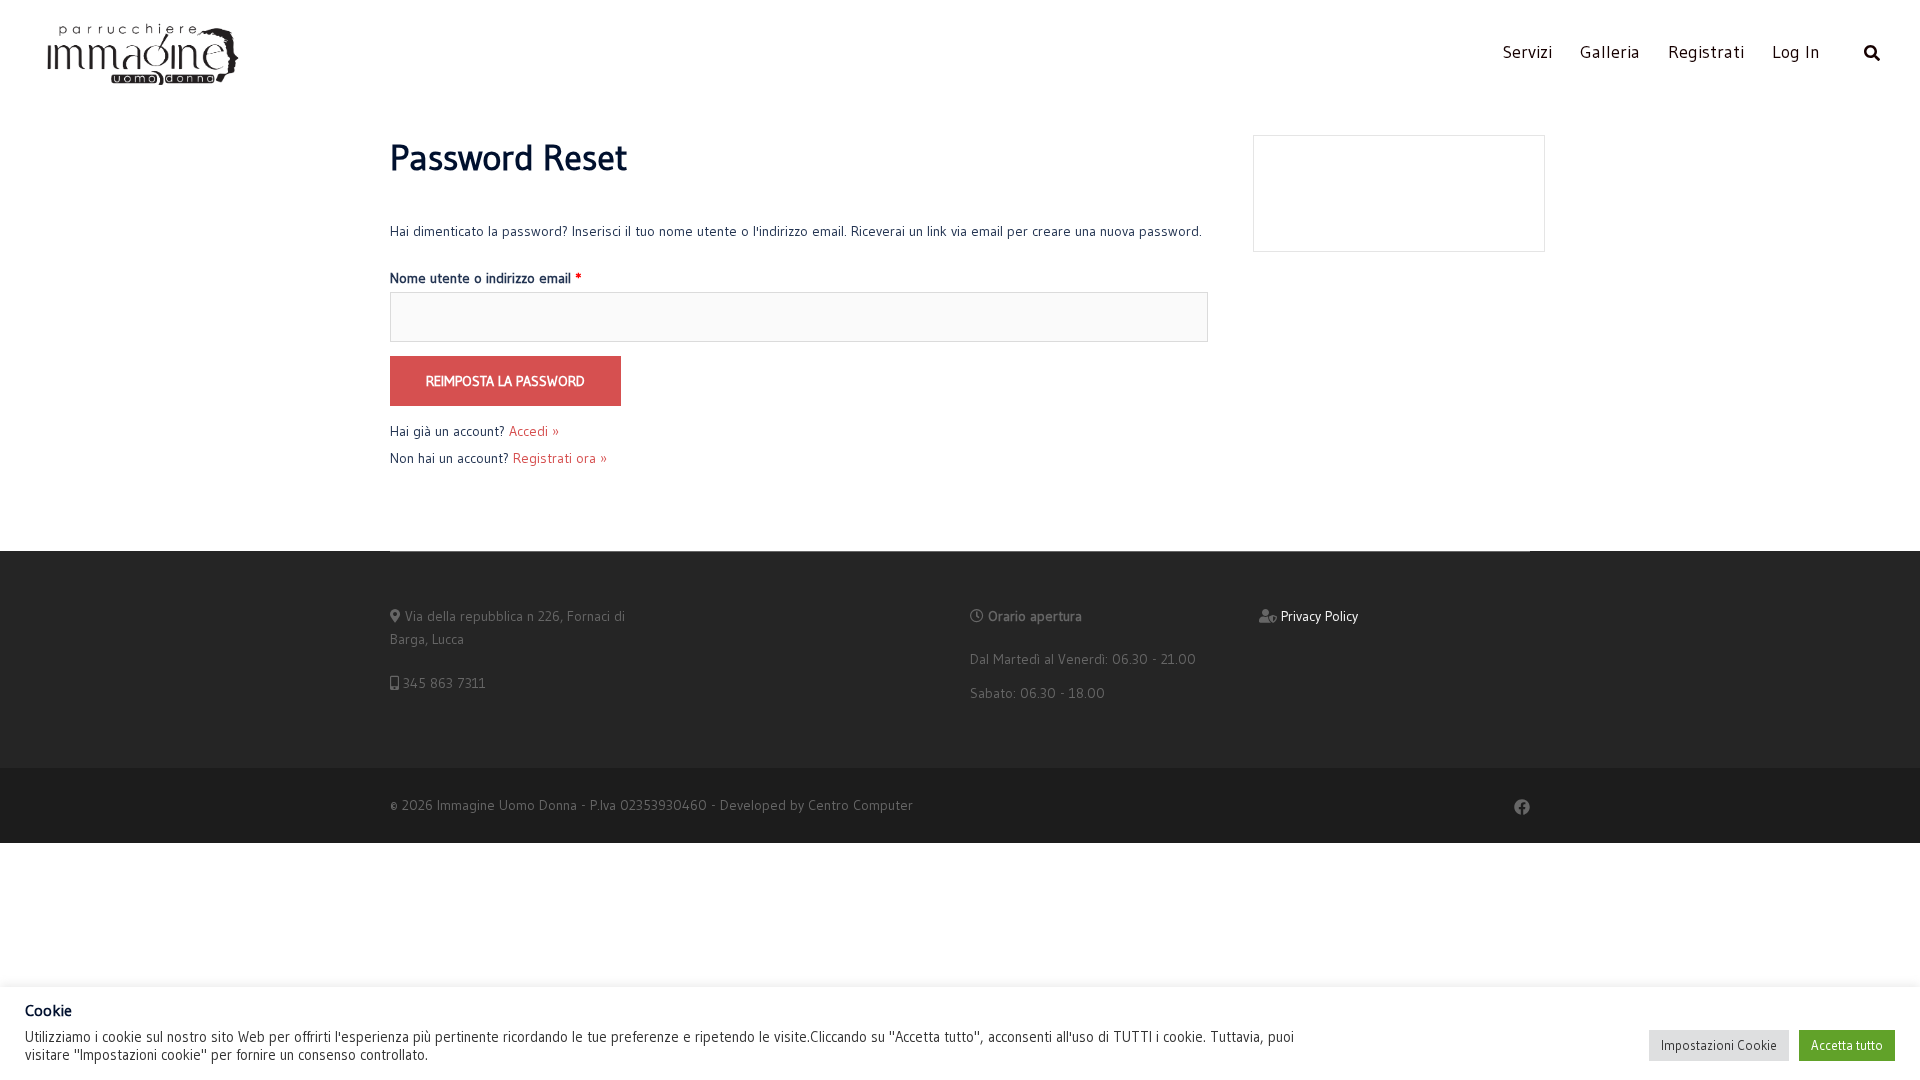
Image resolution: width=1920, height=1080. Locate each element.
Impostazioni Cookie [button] (1719, 1045)
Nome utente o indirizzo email (485, 278)
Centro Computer (860, 805)
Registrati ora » (560, 458)
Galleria (1610, 52)
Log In (1796, 52)
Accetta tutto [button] (1847, 1045)
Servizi (1527, 52)
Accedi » (534, 431)
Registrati (1706, 52)
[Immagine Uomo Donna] (141, 51)
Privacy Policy (1319, 616)
